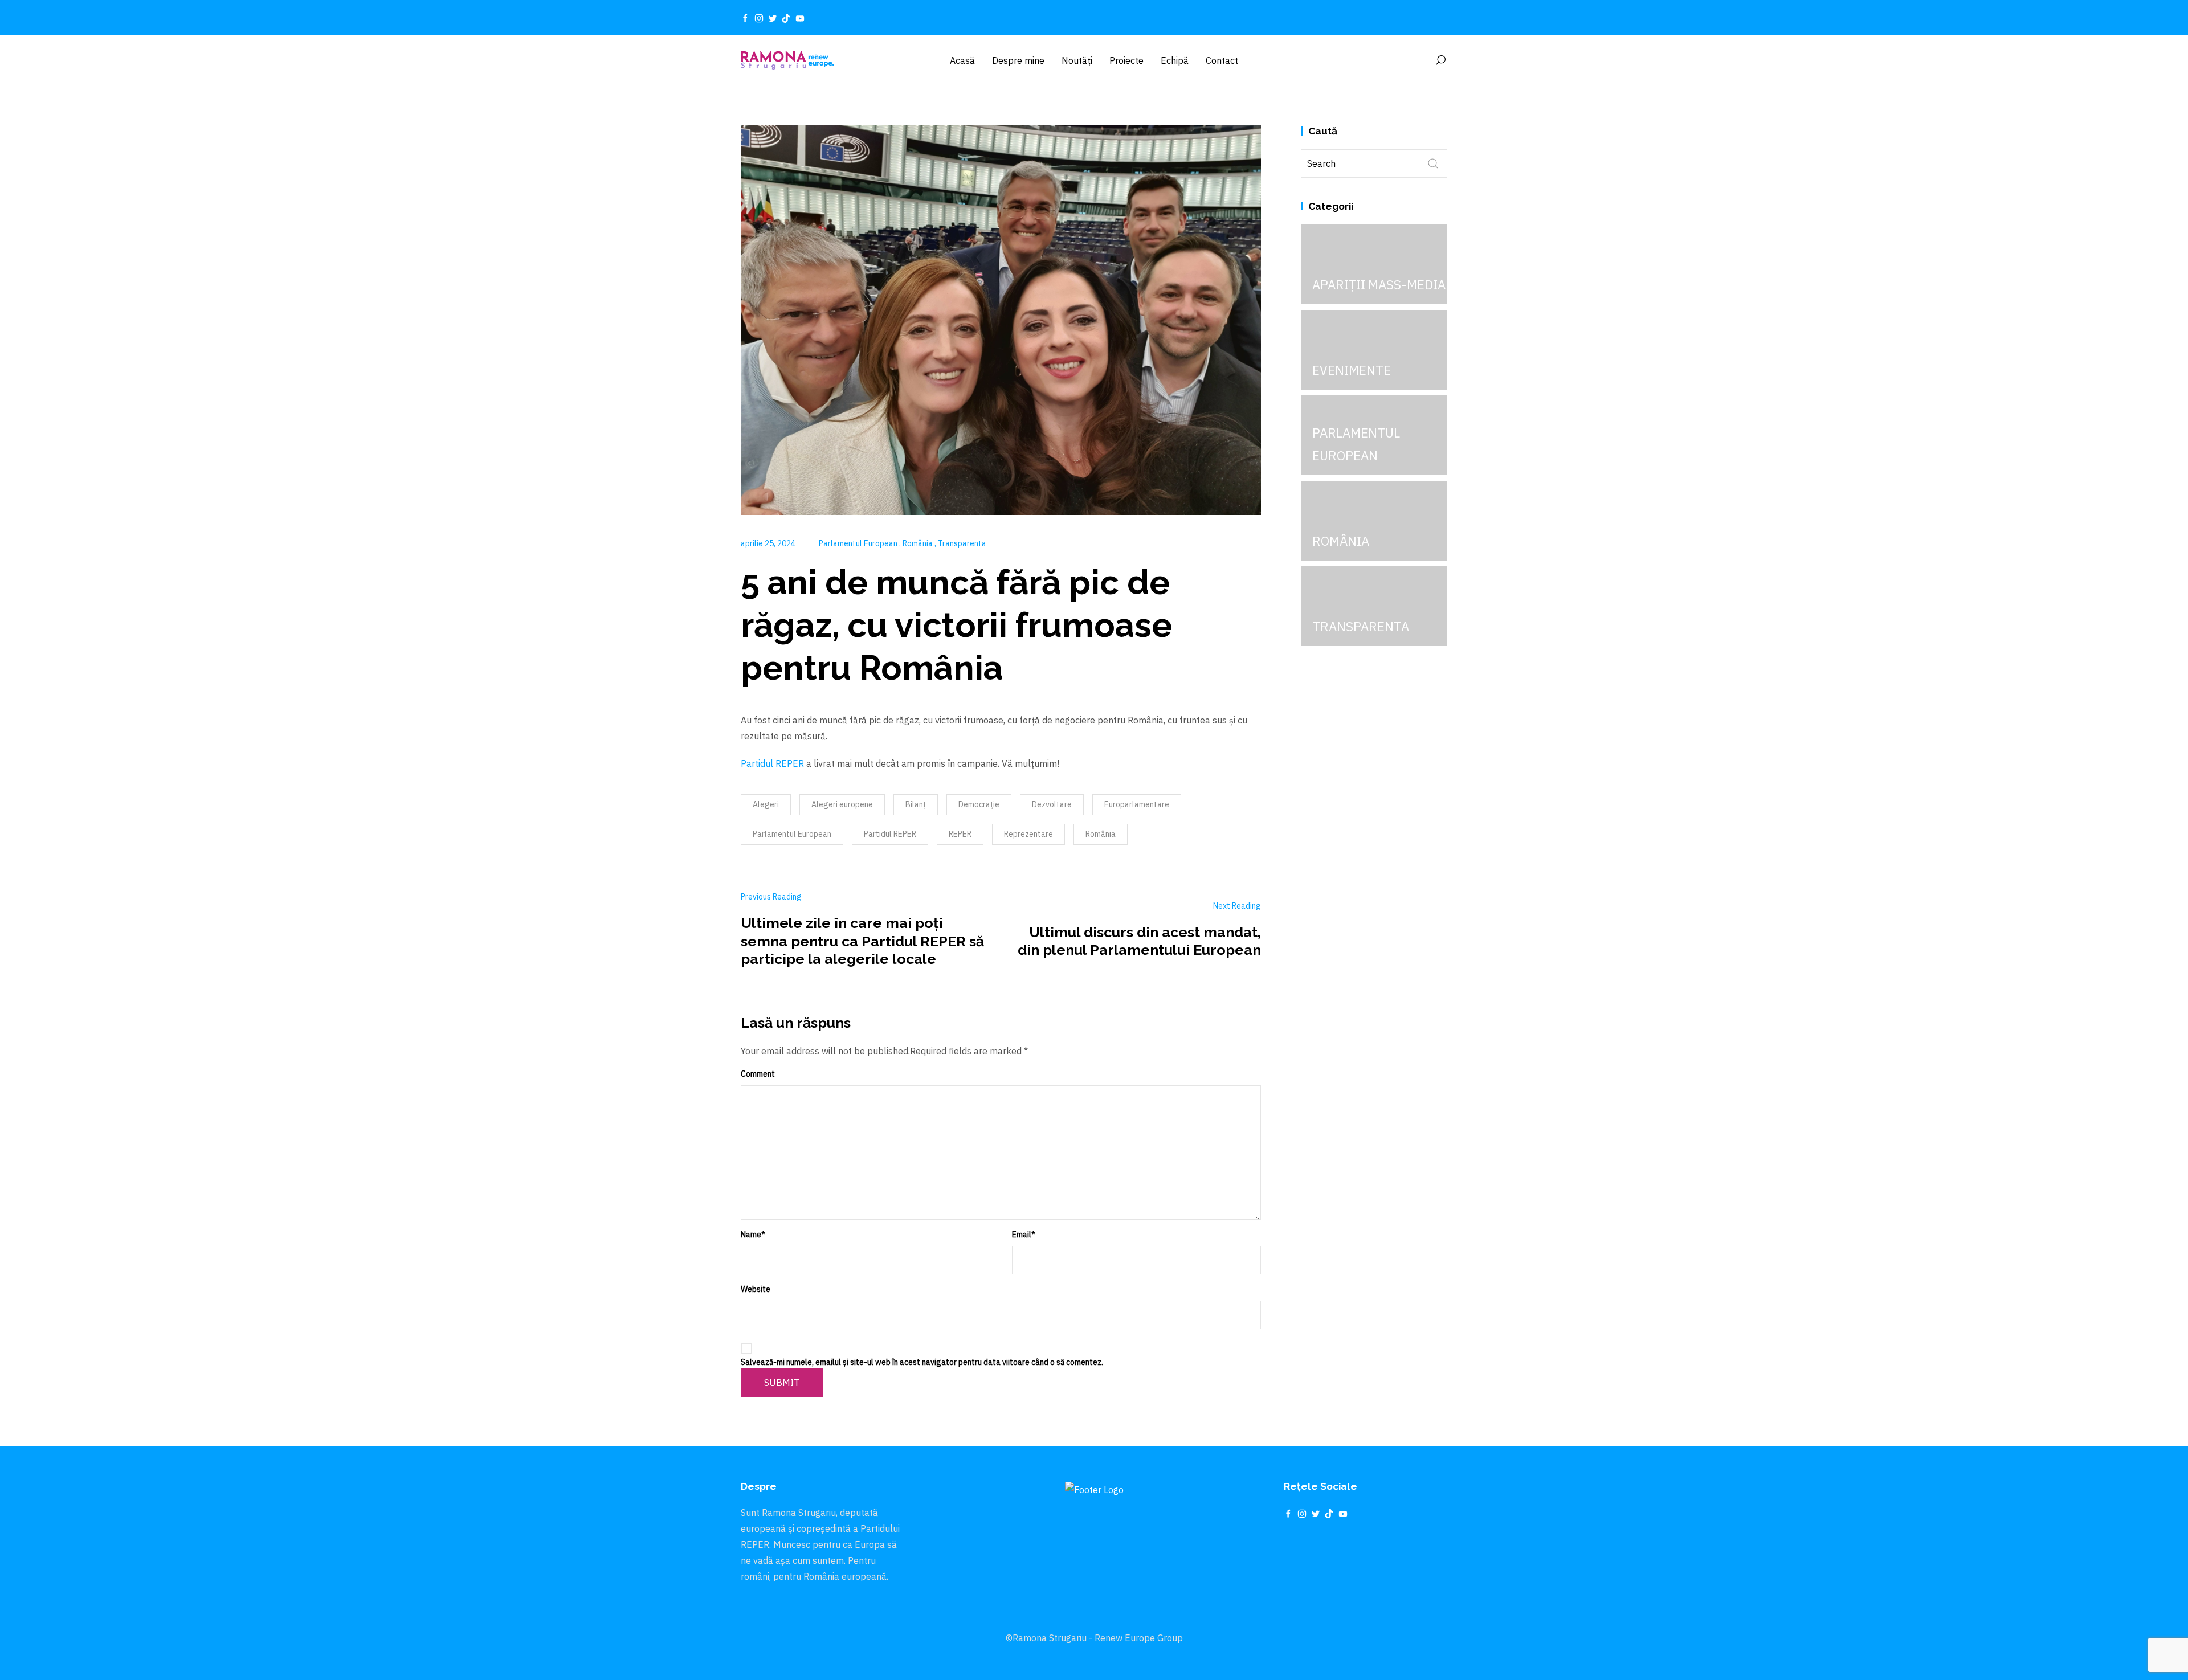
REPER (960, 834)
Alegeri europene (842, 804)
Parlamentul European (859, 543)
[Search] (1440, 60)
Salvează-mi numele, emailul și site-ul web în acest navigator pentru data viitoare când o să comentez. (922, 1362)
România (919, 543)
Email (1024, 1235)
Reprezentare (1028, 834)
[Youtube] (800, 18)
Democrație (979, 804)
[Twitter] (773, 18)
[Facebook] (745, 18)
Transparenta (962, 543)
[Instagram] (759, 18)
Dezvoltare (1052, 804)
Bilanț (916, 804)
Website (756, 1289)
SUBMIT (782, 1383)
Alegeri (766, 804)
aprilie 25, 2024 (768, 543)
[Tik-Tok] (786, 18)
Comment (758, 1074)
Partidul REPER (772, 763)
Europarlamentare (1137, 804)
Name (753, 1235)
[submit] (1433, 163)
